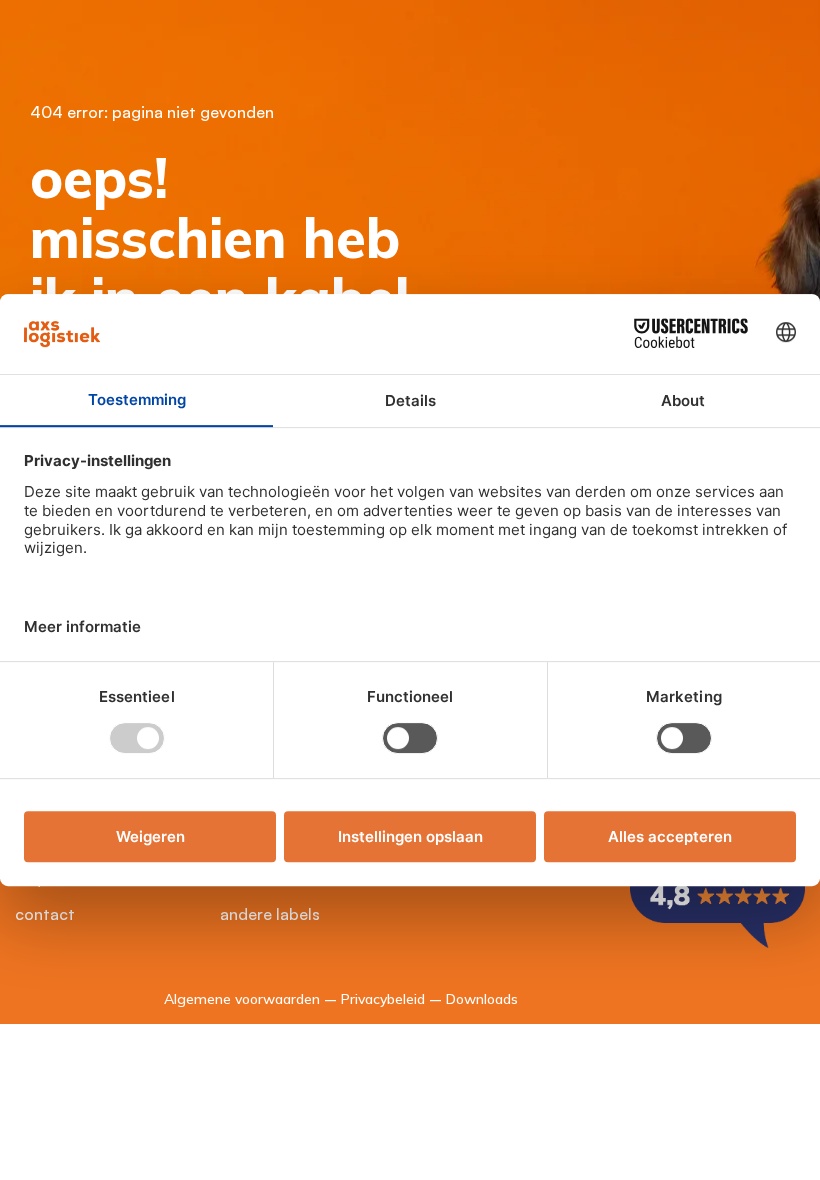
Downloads (482, 999)
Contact (45, 914)
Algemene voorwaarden (242, 999)
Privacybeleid (383, 999)
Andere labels (270, 914)
